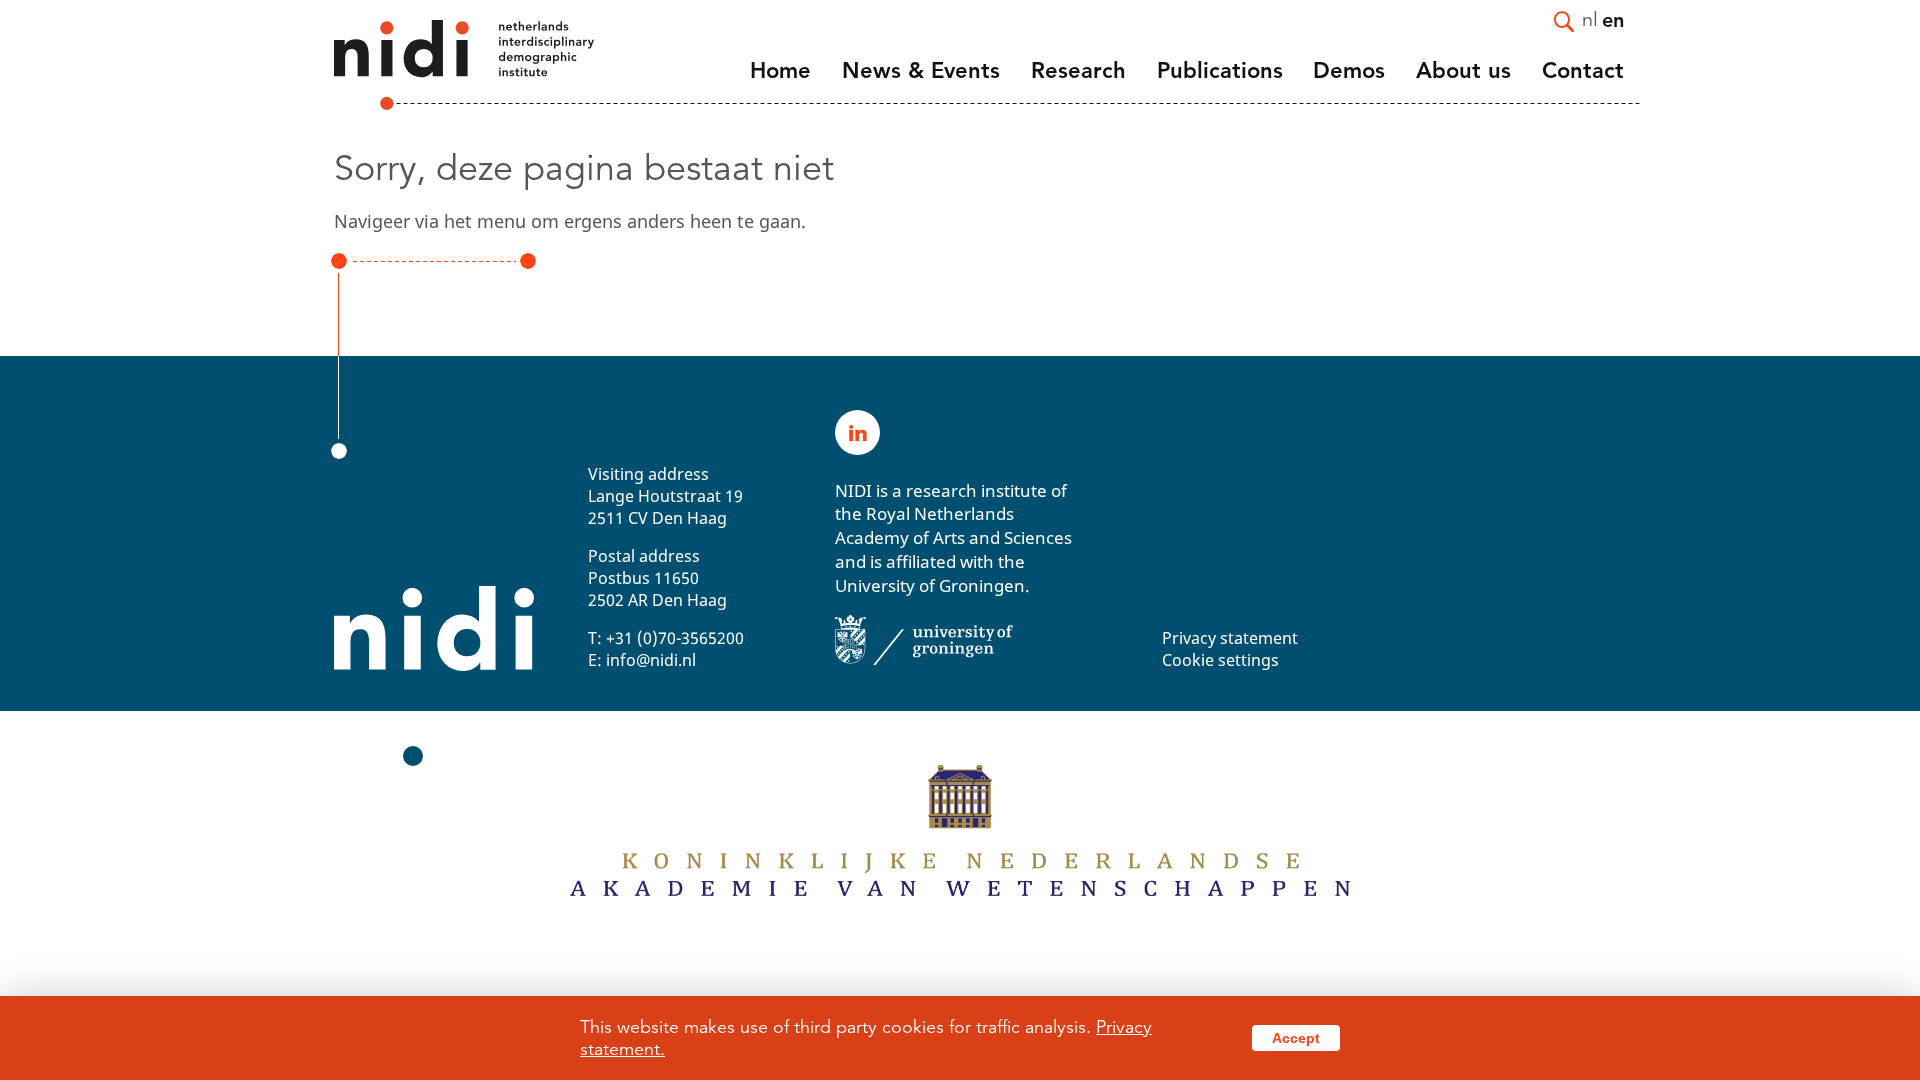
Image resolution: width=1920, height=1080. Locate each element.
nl (1590, 18)
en (1613, 19)
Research (1078, 70)
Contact (1583, 70)
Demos (1349, 70)
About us (1463, 70)
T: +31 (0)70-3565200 (666, 638)
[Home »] (437, 65)
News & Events (921, 70)
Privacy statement (1230, 638)
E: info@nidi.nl (642, 660)
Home (780, 70)
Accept (1296, 1038)
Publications (1220, 70)
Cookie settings (1220, 660)
